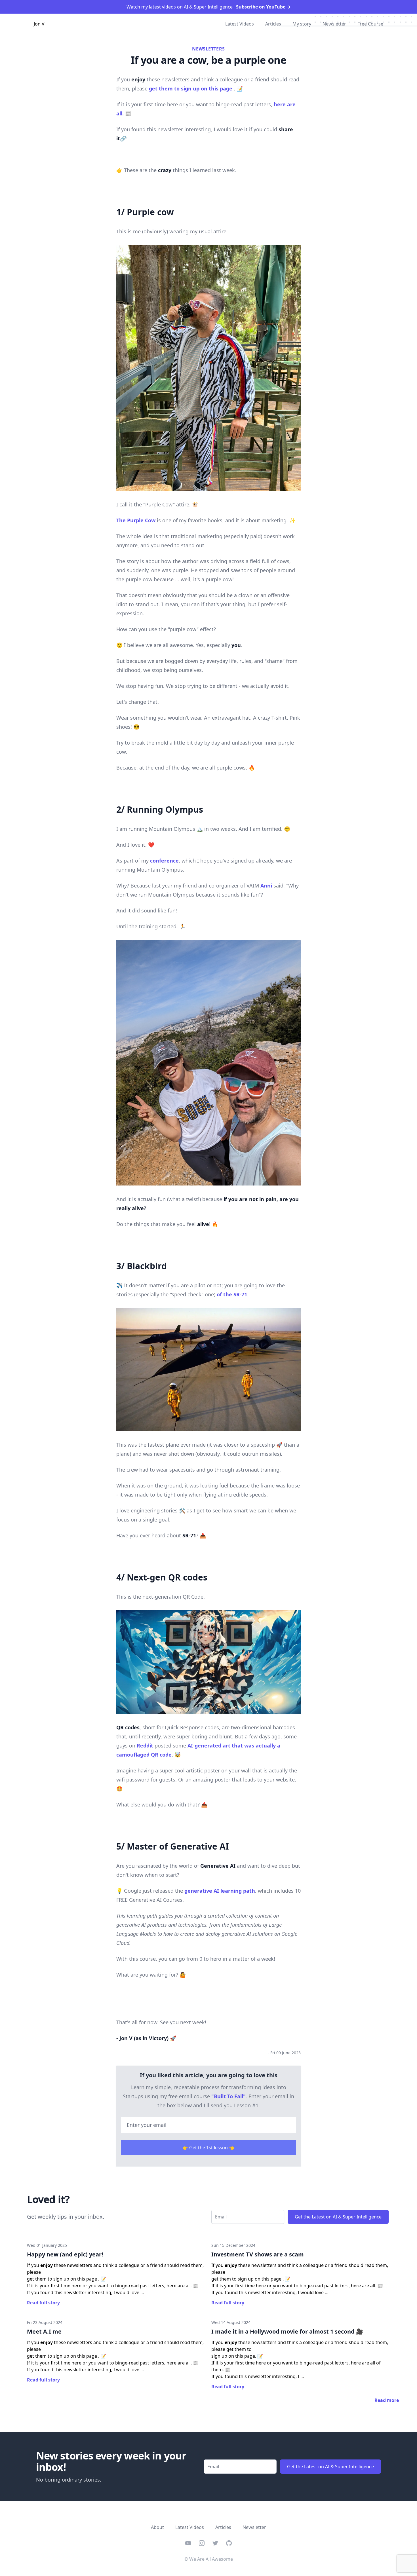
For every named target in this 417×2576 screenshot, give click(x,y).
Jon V (39, 24)
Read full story (43, 2303)
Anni (266, 886)
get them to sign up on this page (191, 88)
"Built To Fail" (228, 2096)
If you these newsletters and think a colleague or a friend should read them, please (115, 2269)
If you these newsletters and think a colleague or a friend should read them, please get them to (300, 2346)
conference (164, 861)
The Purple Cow (136, 520)
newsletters (208, 49)
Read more (387, 2400)
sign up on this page (233, 2356)
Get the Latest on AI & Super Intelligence (338, 2217)
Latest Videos (240, 24)
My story (302, 24)
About (157, 2527)
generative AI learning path (220, 1891)
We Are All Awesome (211, 2559)
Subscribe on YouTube (263, 7)
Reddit (145, 1745)
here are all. (179, 2286)
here (356, 2363)
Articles (273, 24)
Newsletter (334, 24)
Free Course (370, 24)
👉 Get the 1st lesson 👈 (208, 2148)
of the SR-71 (232, 1294)
